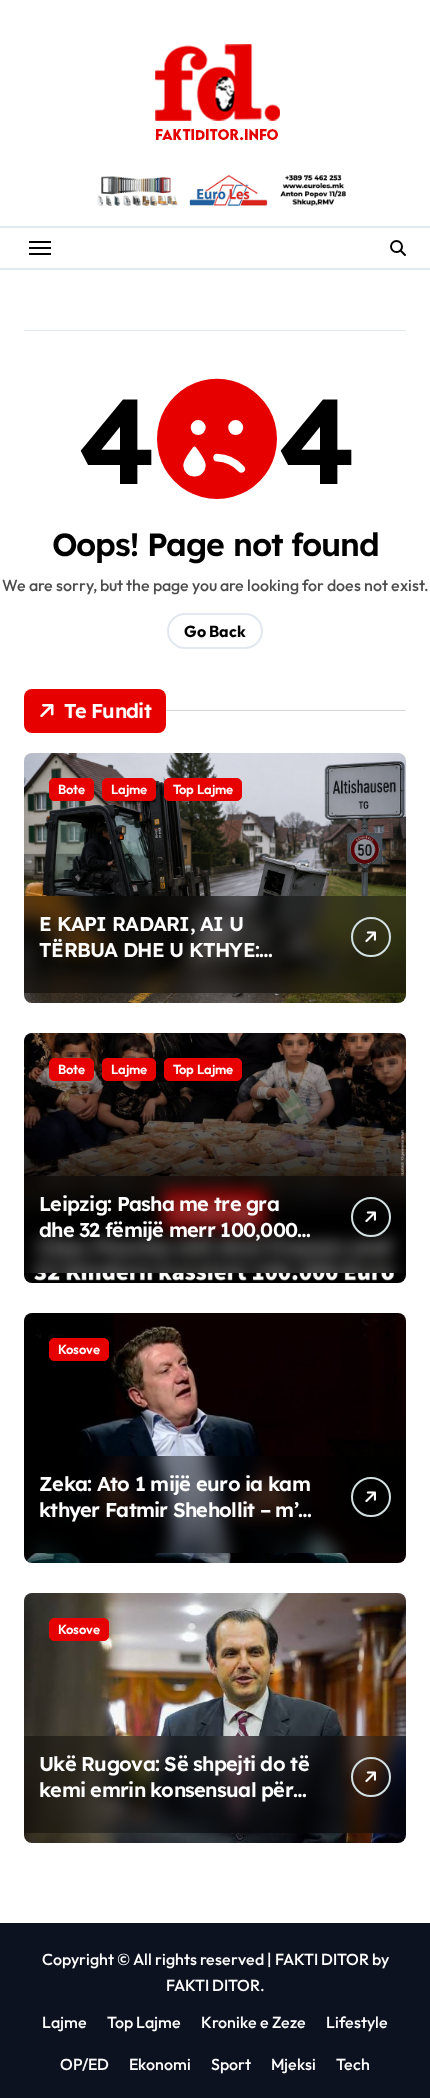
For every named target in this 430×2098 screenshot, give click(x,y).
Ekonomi (160, 2064)
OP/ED (84, 2064)
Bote (71, 789)
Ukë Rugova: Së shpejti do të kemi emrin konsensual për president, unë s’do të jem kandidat (174, 1802)
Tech (353, 2064)
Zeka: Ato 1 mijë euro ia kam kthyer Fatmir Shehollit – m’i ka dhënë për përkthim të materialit (174, 1522)
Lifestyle (357, 2022)
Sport (231, 2064)
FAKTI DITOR (322, 1959)
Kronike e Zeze (253, 2022)
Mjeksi (293, 2064)
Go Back (215, 631)
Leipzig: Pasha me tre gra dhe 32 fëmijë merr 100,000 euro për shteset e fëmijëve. (169, 1229)
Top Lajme (203, 789)
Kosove (79, 1349)
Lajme (129, 789)
